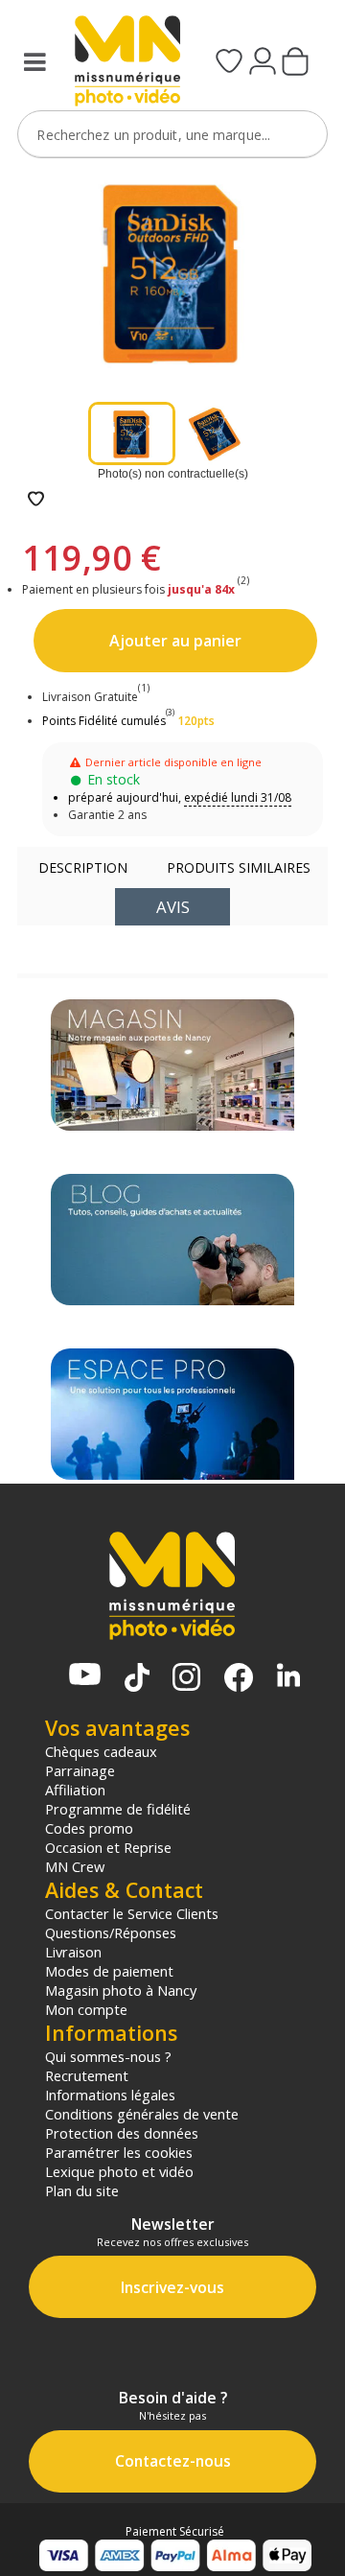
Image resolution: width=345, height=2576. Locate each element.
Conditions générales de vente (142, 2114)
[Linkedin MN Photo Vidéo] (288, 1677)
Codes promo (89, 1828)
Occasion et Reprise (108, 1847)
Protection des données (122, 2133)
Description (83, 867)
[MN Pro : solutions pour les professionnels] (172, 1414)
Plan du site (82, 2190)
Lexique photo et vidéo (119, 2171)
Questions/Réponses (111, 1932)
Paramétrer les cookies (119, 2152)
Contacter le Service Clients (132, 1913)
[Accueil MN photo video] (121, 63)
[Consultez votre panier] (295, 63)
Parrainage (80, 1770)
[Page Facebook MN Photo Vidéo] (239, 1679)
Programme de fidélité (118, 1809)
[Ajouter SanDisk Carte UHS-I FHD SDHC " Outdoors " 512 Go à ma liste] (36, 500)
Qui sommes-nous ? (108, 2056)
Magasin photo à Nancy (121, 1990)
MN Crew (75, 1866)
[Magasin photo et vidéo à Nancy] (172, 1065)
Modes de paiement (109, 1971)
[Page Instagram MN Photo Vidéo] (186, 1679)
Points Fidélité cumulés (104, 721)
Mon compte (86, 2009)
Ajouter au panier (175, 641)
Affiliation (75, 1790)
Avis (173, 907)
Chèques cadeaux (101, 1751)
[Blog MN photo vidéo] (172, 1240)
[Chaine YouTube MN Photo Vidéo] (85, 1676)
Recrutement (87, 2075)
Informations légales (110, 2095)
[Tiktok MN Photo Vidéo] (137, 1679)
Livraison (73, 1952)
